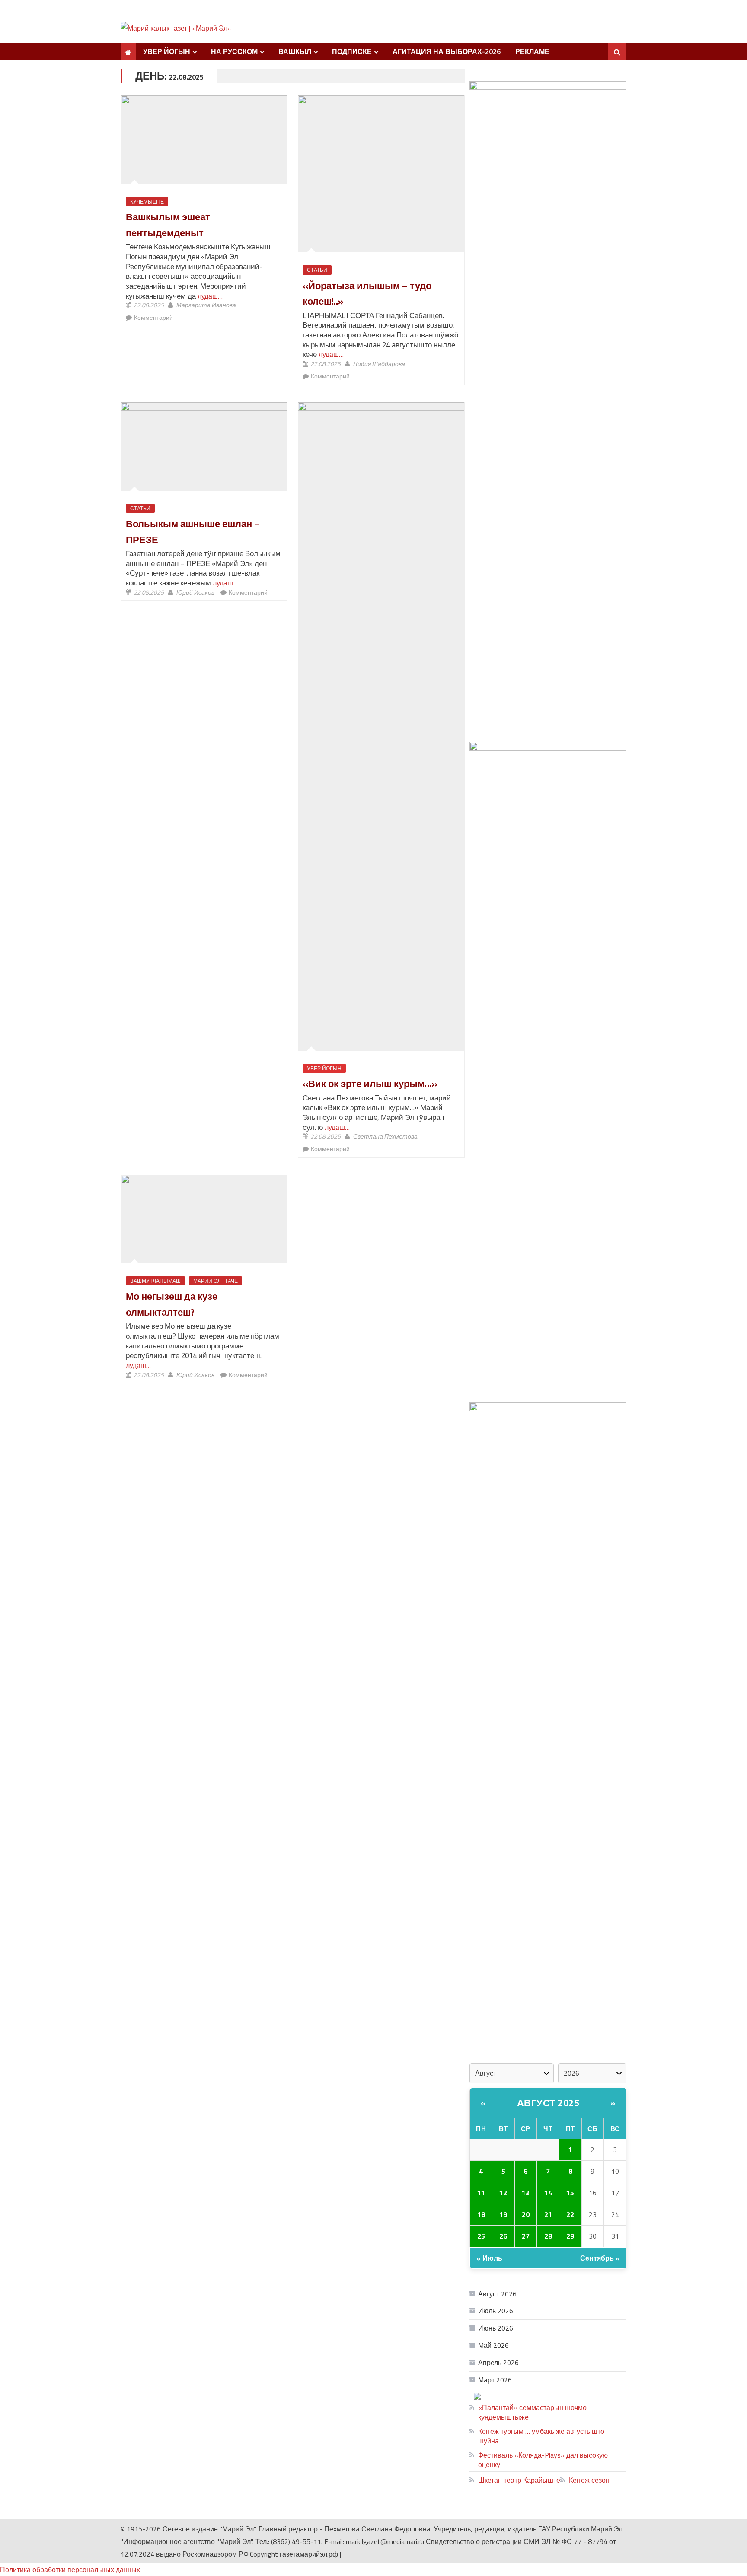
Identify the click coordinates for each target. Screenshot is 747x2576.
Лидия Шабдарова (379, 364)
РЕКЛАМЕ (532, 51)
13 (526, 2193)
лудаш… (209, 296)
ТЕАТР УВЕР (591, 2396)
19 (503, 2214)
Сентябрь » (600, 2258)
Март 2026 (495, 2380)
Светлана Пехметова (385, 1136)
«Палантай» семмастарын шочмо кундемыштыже (532, 2412)
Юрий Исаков (195, 592)
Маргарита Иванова (206, 305)
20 (526, 2214)
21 (548, 2214)
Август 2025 (548, 2103)
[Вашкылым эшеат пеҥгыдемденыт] (204, 140)
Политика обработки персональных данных (70, 2570)
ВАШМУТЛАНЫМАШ (155, 1281)
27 (526, 2236)
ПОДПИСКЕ (352, 51)
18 (481, 2214)
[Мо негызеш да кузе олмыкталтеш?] (204, 1219)
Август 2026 (497, 2294)
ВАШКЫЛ (295, 51)
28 (548, 2236)
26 (503, 2236)
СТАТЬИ (317, 270)
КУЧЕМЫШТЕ (147, 202)
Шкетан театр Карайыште (519, 2480)
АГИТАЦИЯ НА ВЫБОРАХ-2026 (447, 51)
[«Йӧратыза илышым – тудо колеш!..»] (381, 174)
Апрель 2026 (498, 2363)
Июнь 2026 (496, 2328)
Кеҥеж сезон (589, 2480)
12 (503, 2193)
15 (570, 2193)
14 (548, 2193)
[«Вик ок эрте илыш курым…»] (381, 726)
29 (570, 2236)
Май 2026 (493, 2345)
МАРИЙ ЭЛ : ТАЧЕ (215, 1281)
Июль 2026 (496, 2311)
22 (570, 2214)
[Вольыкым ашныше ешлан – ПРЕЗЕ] (204, 446)
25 (481, 2236)
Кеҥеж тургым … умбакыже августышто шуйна (541, 2436)
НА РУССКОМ (234, 51)
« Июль (489, 2258)
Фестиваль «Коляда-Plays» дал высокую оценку (543, 2460)
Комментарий (153, 317)
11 (481, 2193)
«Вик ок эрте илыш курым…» (370, 1084)
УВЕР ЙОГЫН (167, 51)
